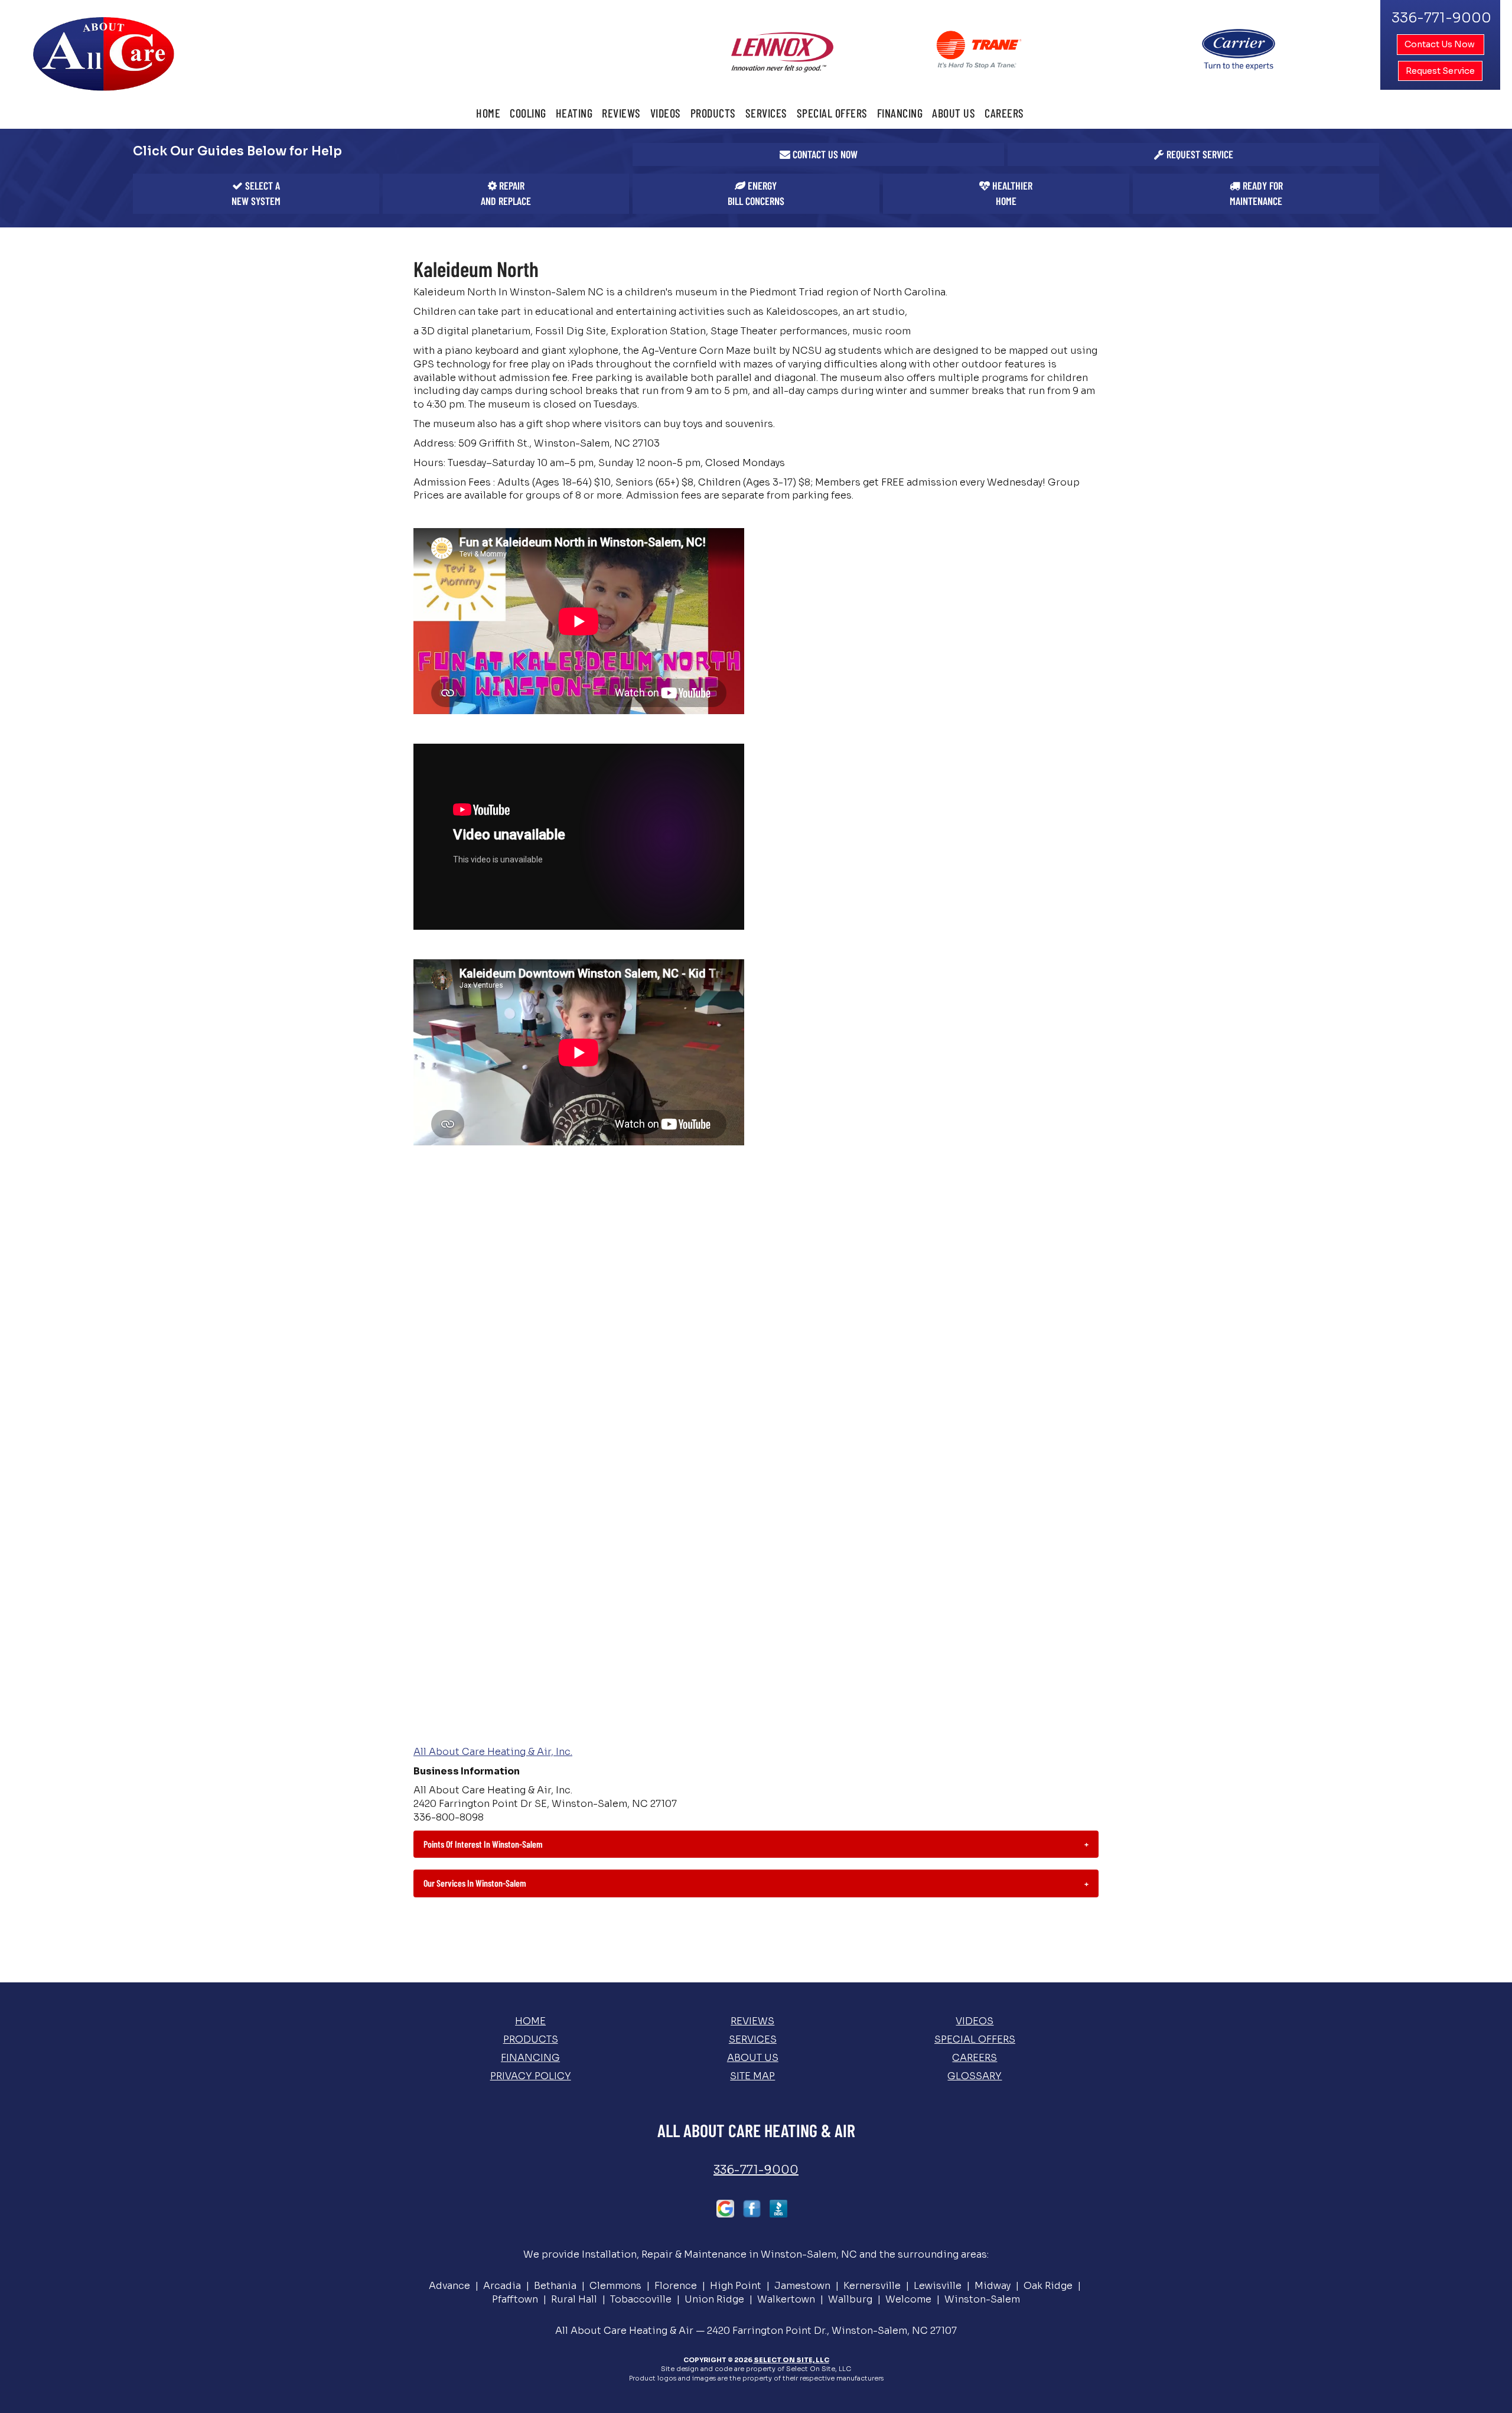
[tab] (756, 1844)
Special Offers (832, 113)
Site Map (752, 2076)
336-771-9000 (756, 2170)
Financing (900, 113)
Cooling (528, 113)
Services (766, 113)
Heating (574, 113)
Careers (1004, 113)
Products (713, 113)
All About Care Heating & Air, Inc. (493, 1752)
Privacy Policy (531, 2076)
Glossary (975, 2076)
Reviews (621, 113)
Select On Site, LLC (791, 2360)
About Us (954, 113)
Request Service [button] (1440, 71)
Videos (666, 113)
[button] (818, 155)
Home (488, 113)
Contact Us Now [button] (1441, 44)
